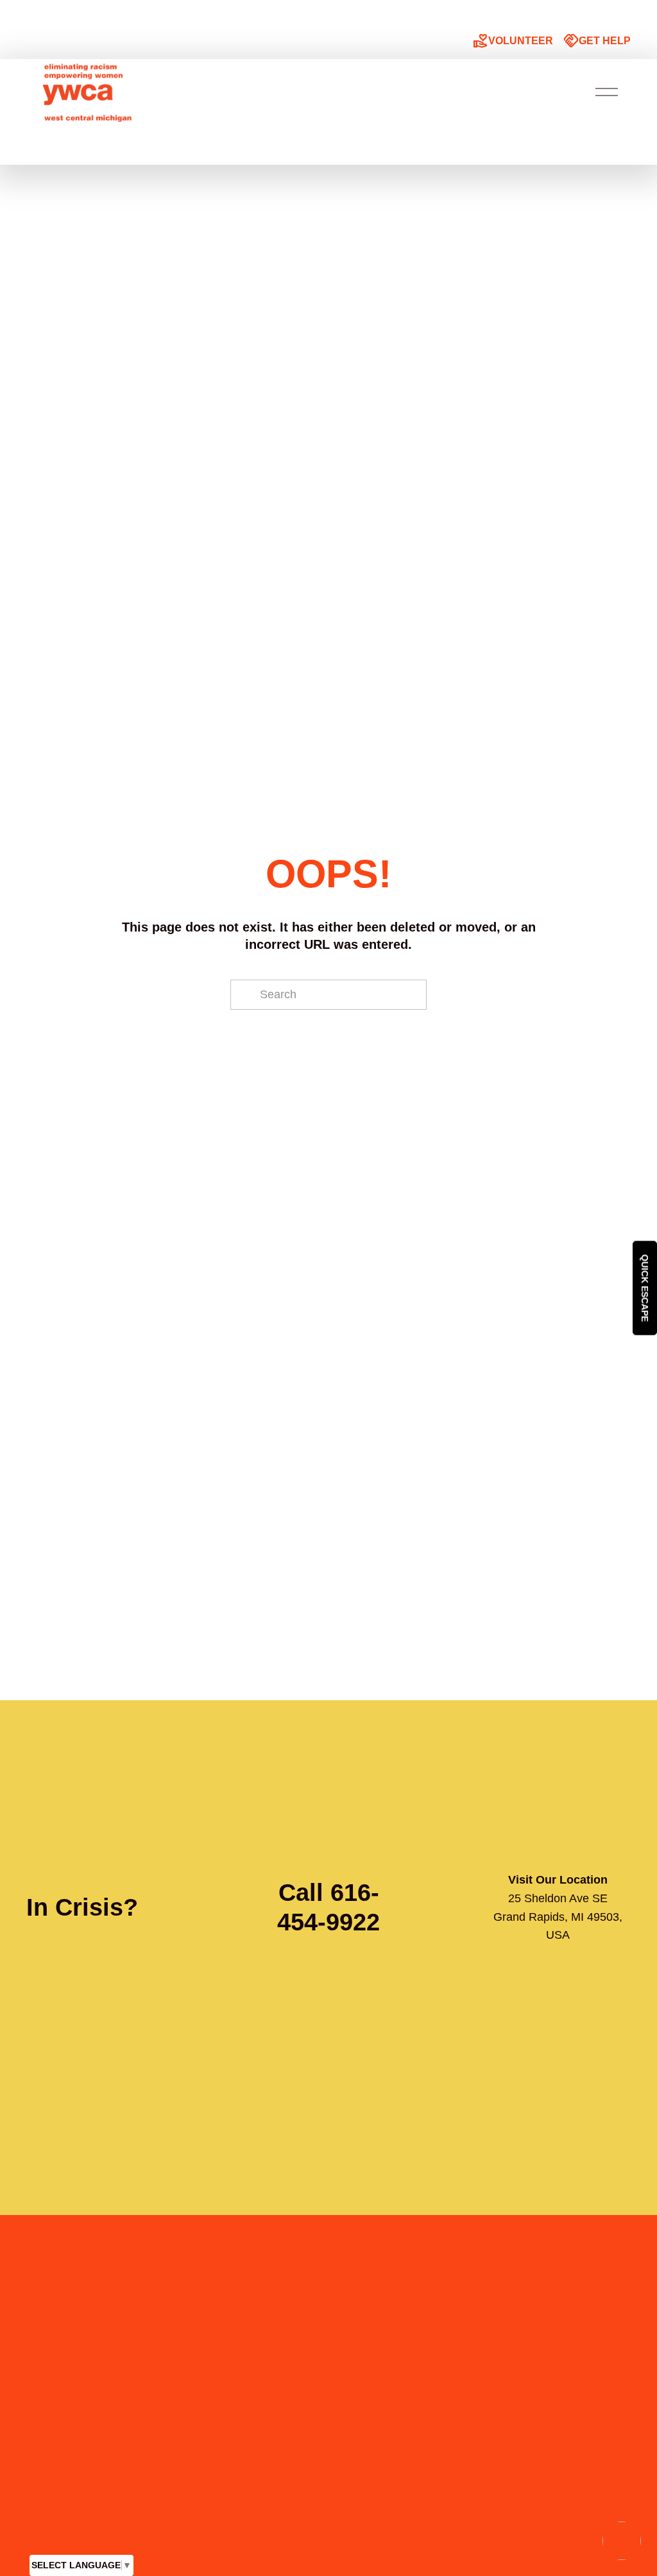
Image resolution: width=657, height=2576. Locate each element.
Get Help (597, 41)
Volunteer (513, 41)
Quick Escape (645, 1288)
